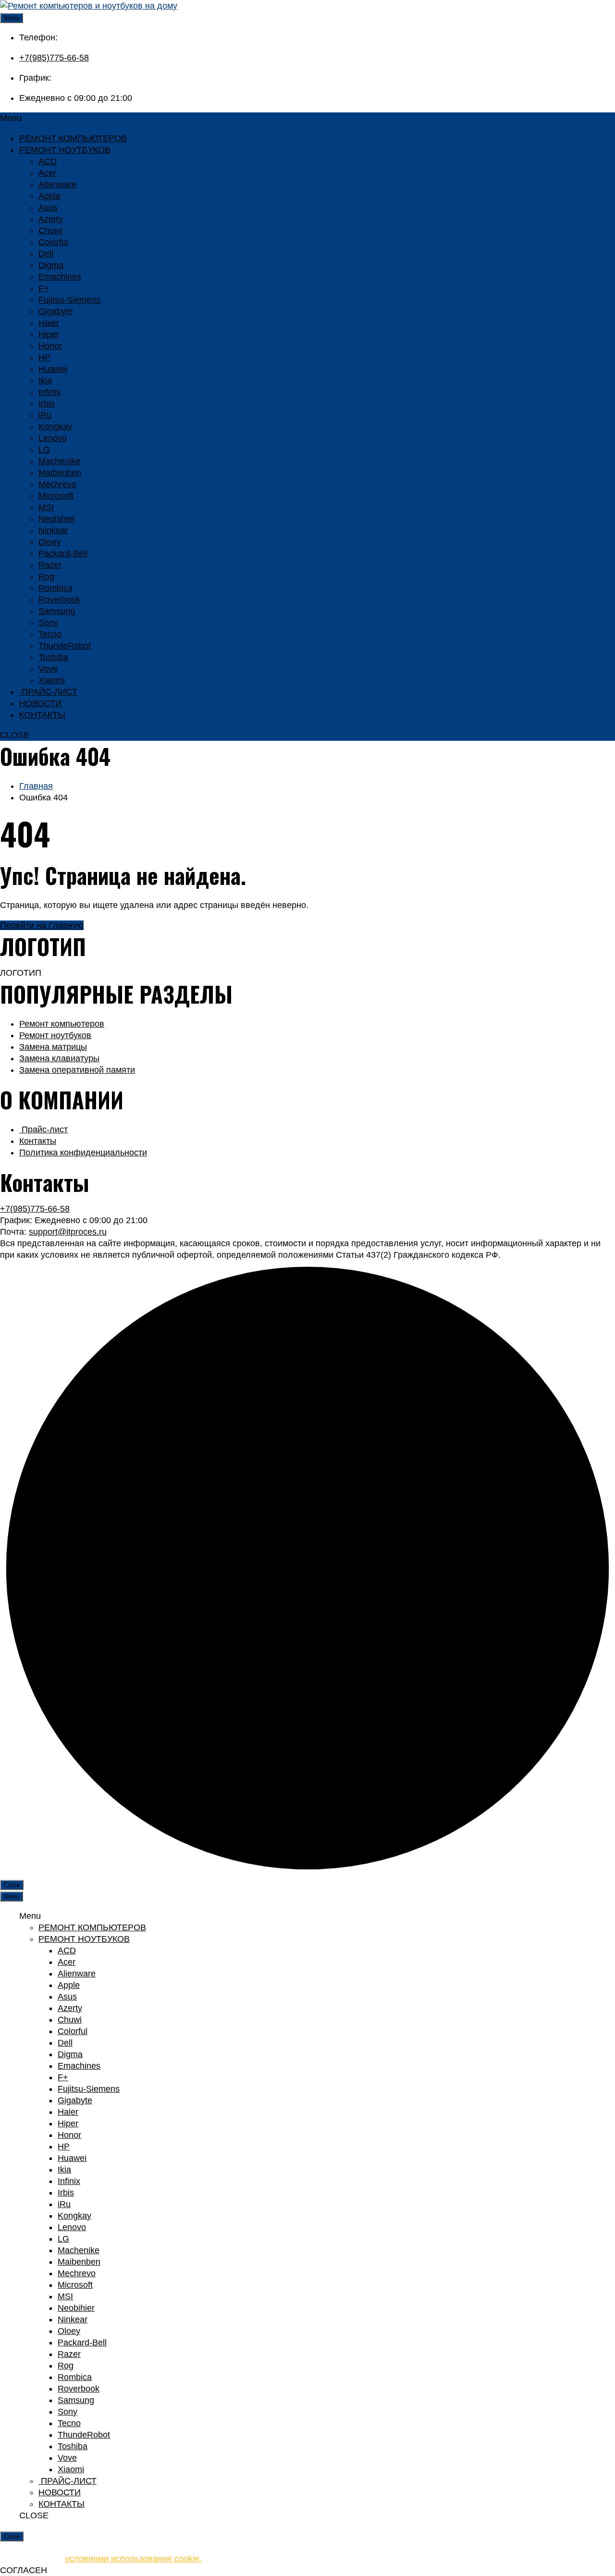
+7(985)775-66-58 (54, 58)
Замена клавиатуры (59, 1058)
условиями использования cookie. (133, 2559)
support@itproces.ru (68, 1232)
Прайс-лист (43, 1129)
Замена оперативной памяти (77, 1070)
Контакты (38, 1141)
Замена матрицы (53, 1047)
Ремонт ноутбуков (55, 1035)
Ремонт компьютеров (62, 1024)
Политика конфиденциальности (83, 1153)
